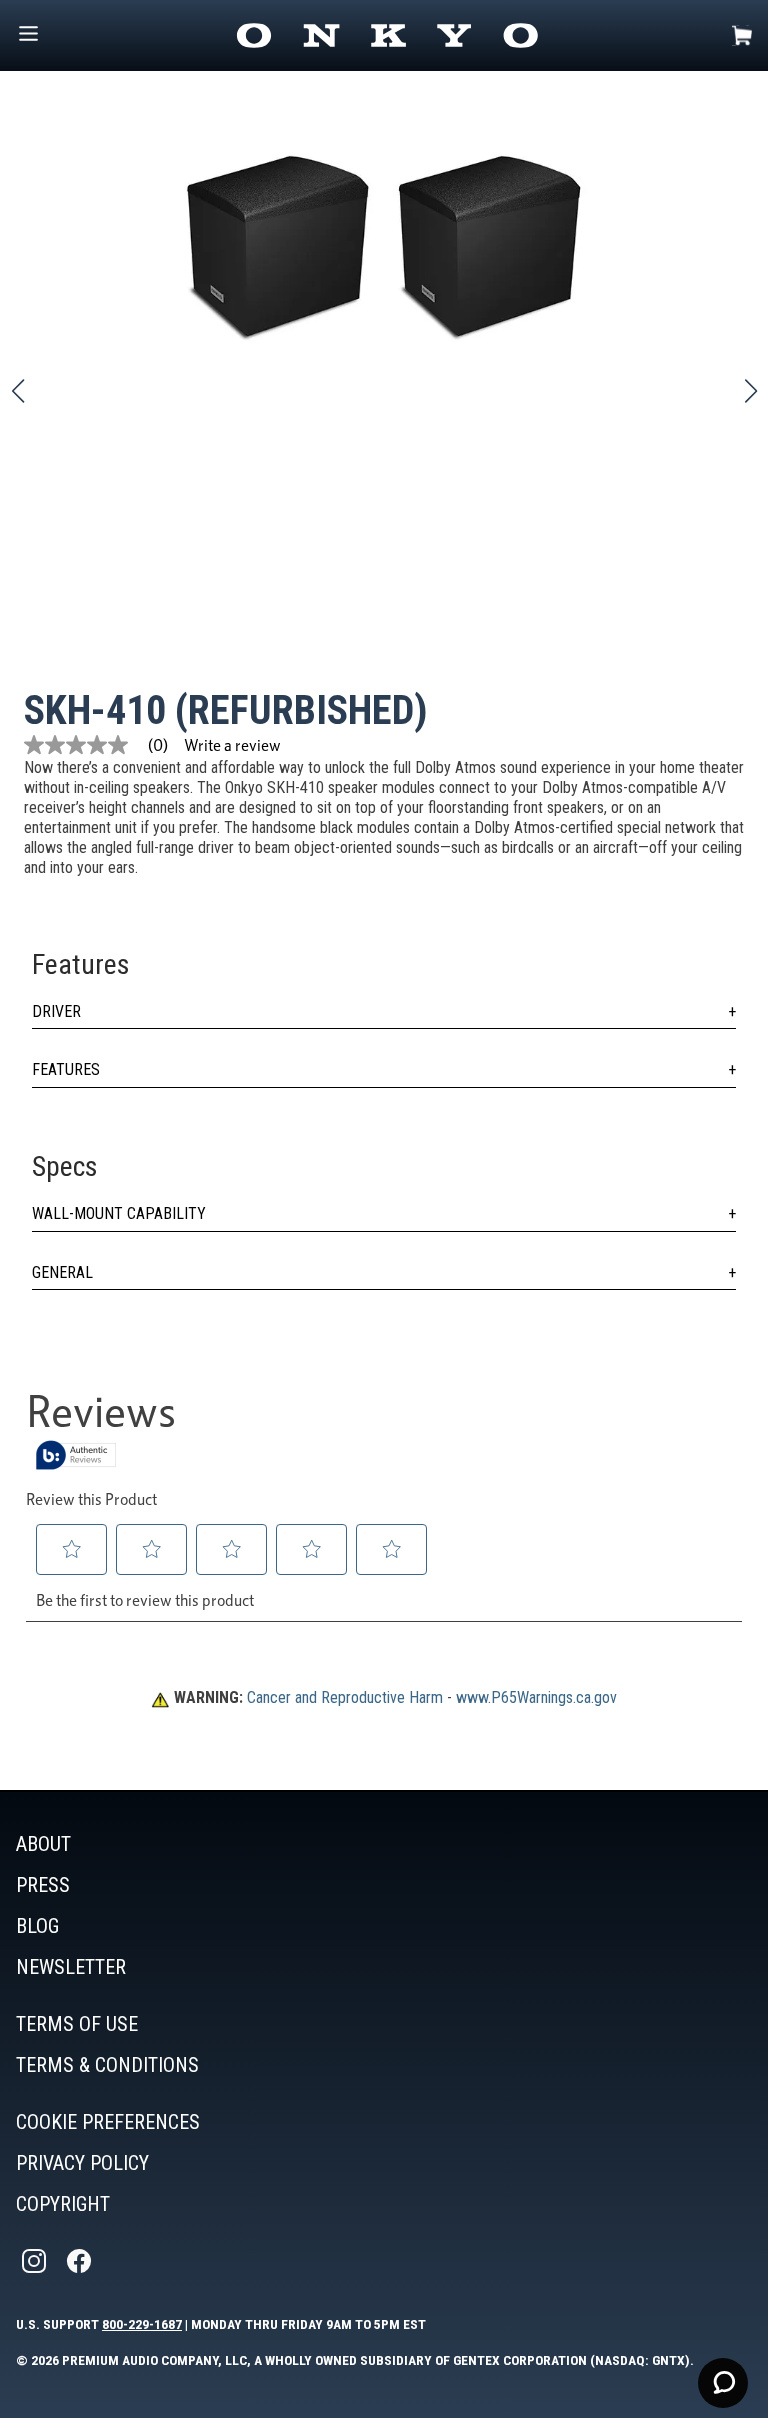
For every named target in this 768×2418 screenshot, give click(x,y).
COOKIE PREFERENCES (108, 2122)
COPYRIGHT (63, 2204)
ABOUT (43, 1844)
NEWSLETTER (71, 1967)
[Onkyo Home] (387, 35)
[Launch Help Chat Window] (723, 2383)
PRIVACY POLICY (82, 2163)
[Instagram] (36, 2261)
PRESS (43, 1885)
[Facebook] (81, 2261)
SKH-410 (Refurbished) (226, 710)
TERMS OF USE (77, 2024)
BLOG (37, 1926)
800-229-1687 (142, 2324)
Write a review (232, 745)
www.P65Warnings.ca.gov (536, 1697)
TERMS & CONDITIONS (107, 2065)
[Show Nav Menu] (28, 35)
